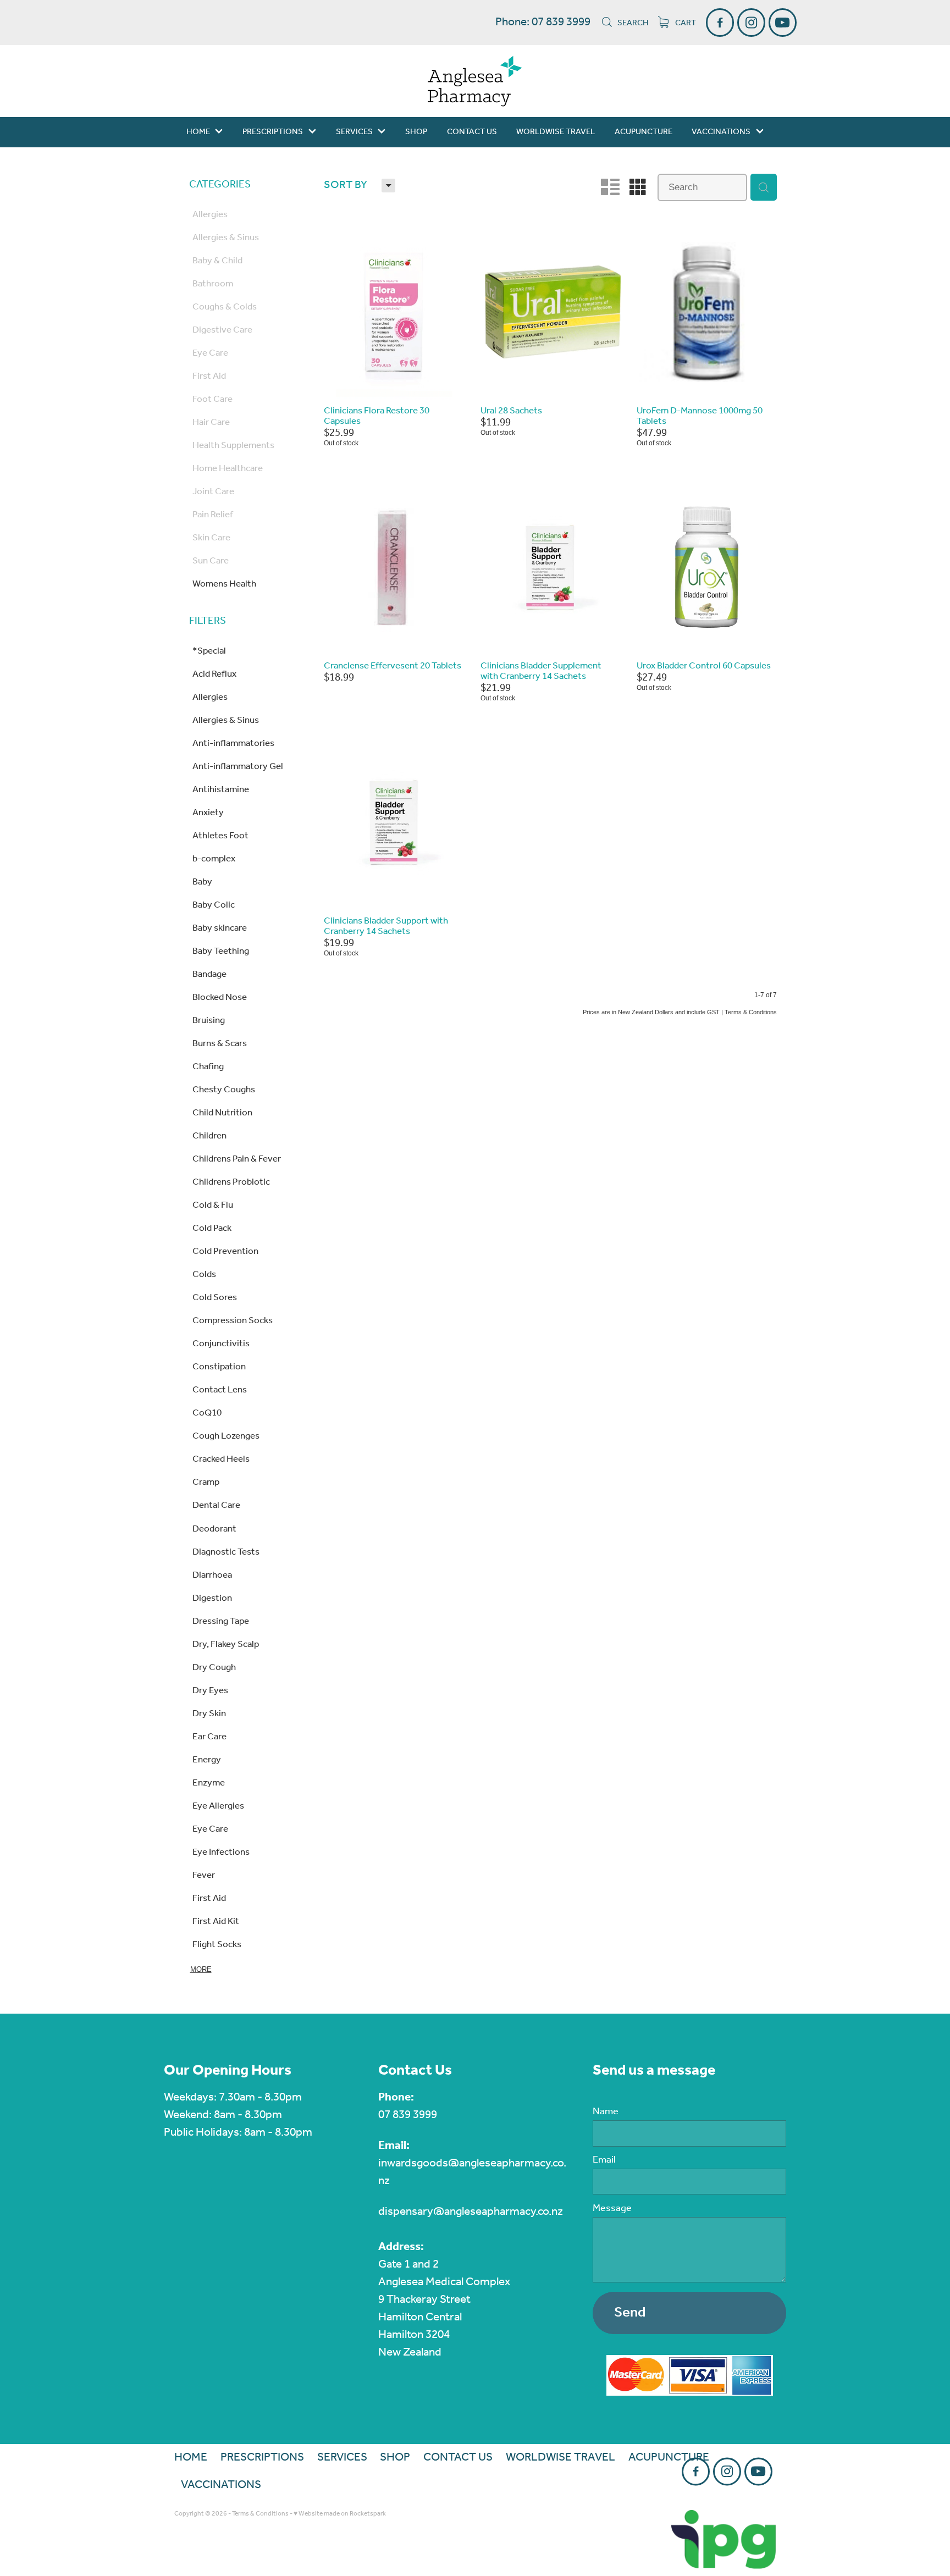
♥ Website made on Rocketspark (340, 2514)
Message (612, 2209)
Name (606, 2112)
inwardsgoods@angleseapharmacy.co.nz (472, 2172)
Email (604, 2160)
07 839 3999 (408, 2115)
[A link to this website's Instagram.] (751, 22)
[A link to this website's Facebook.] (720, 22)
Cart (685, 23)
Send (630, 2313)
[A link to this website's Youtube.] (783, 22)
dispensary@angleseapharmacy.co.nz (471, 2212)
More (201, 1969)
